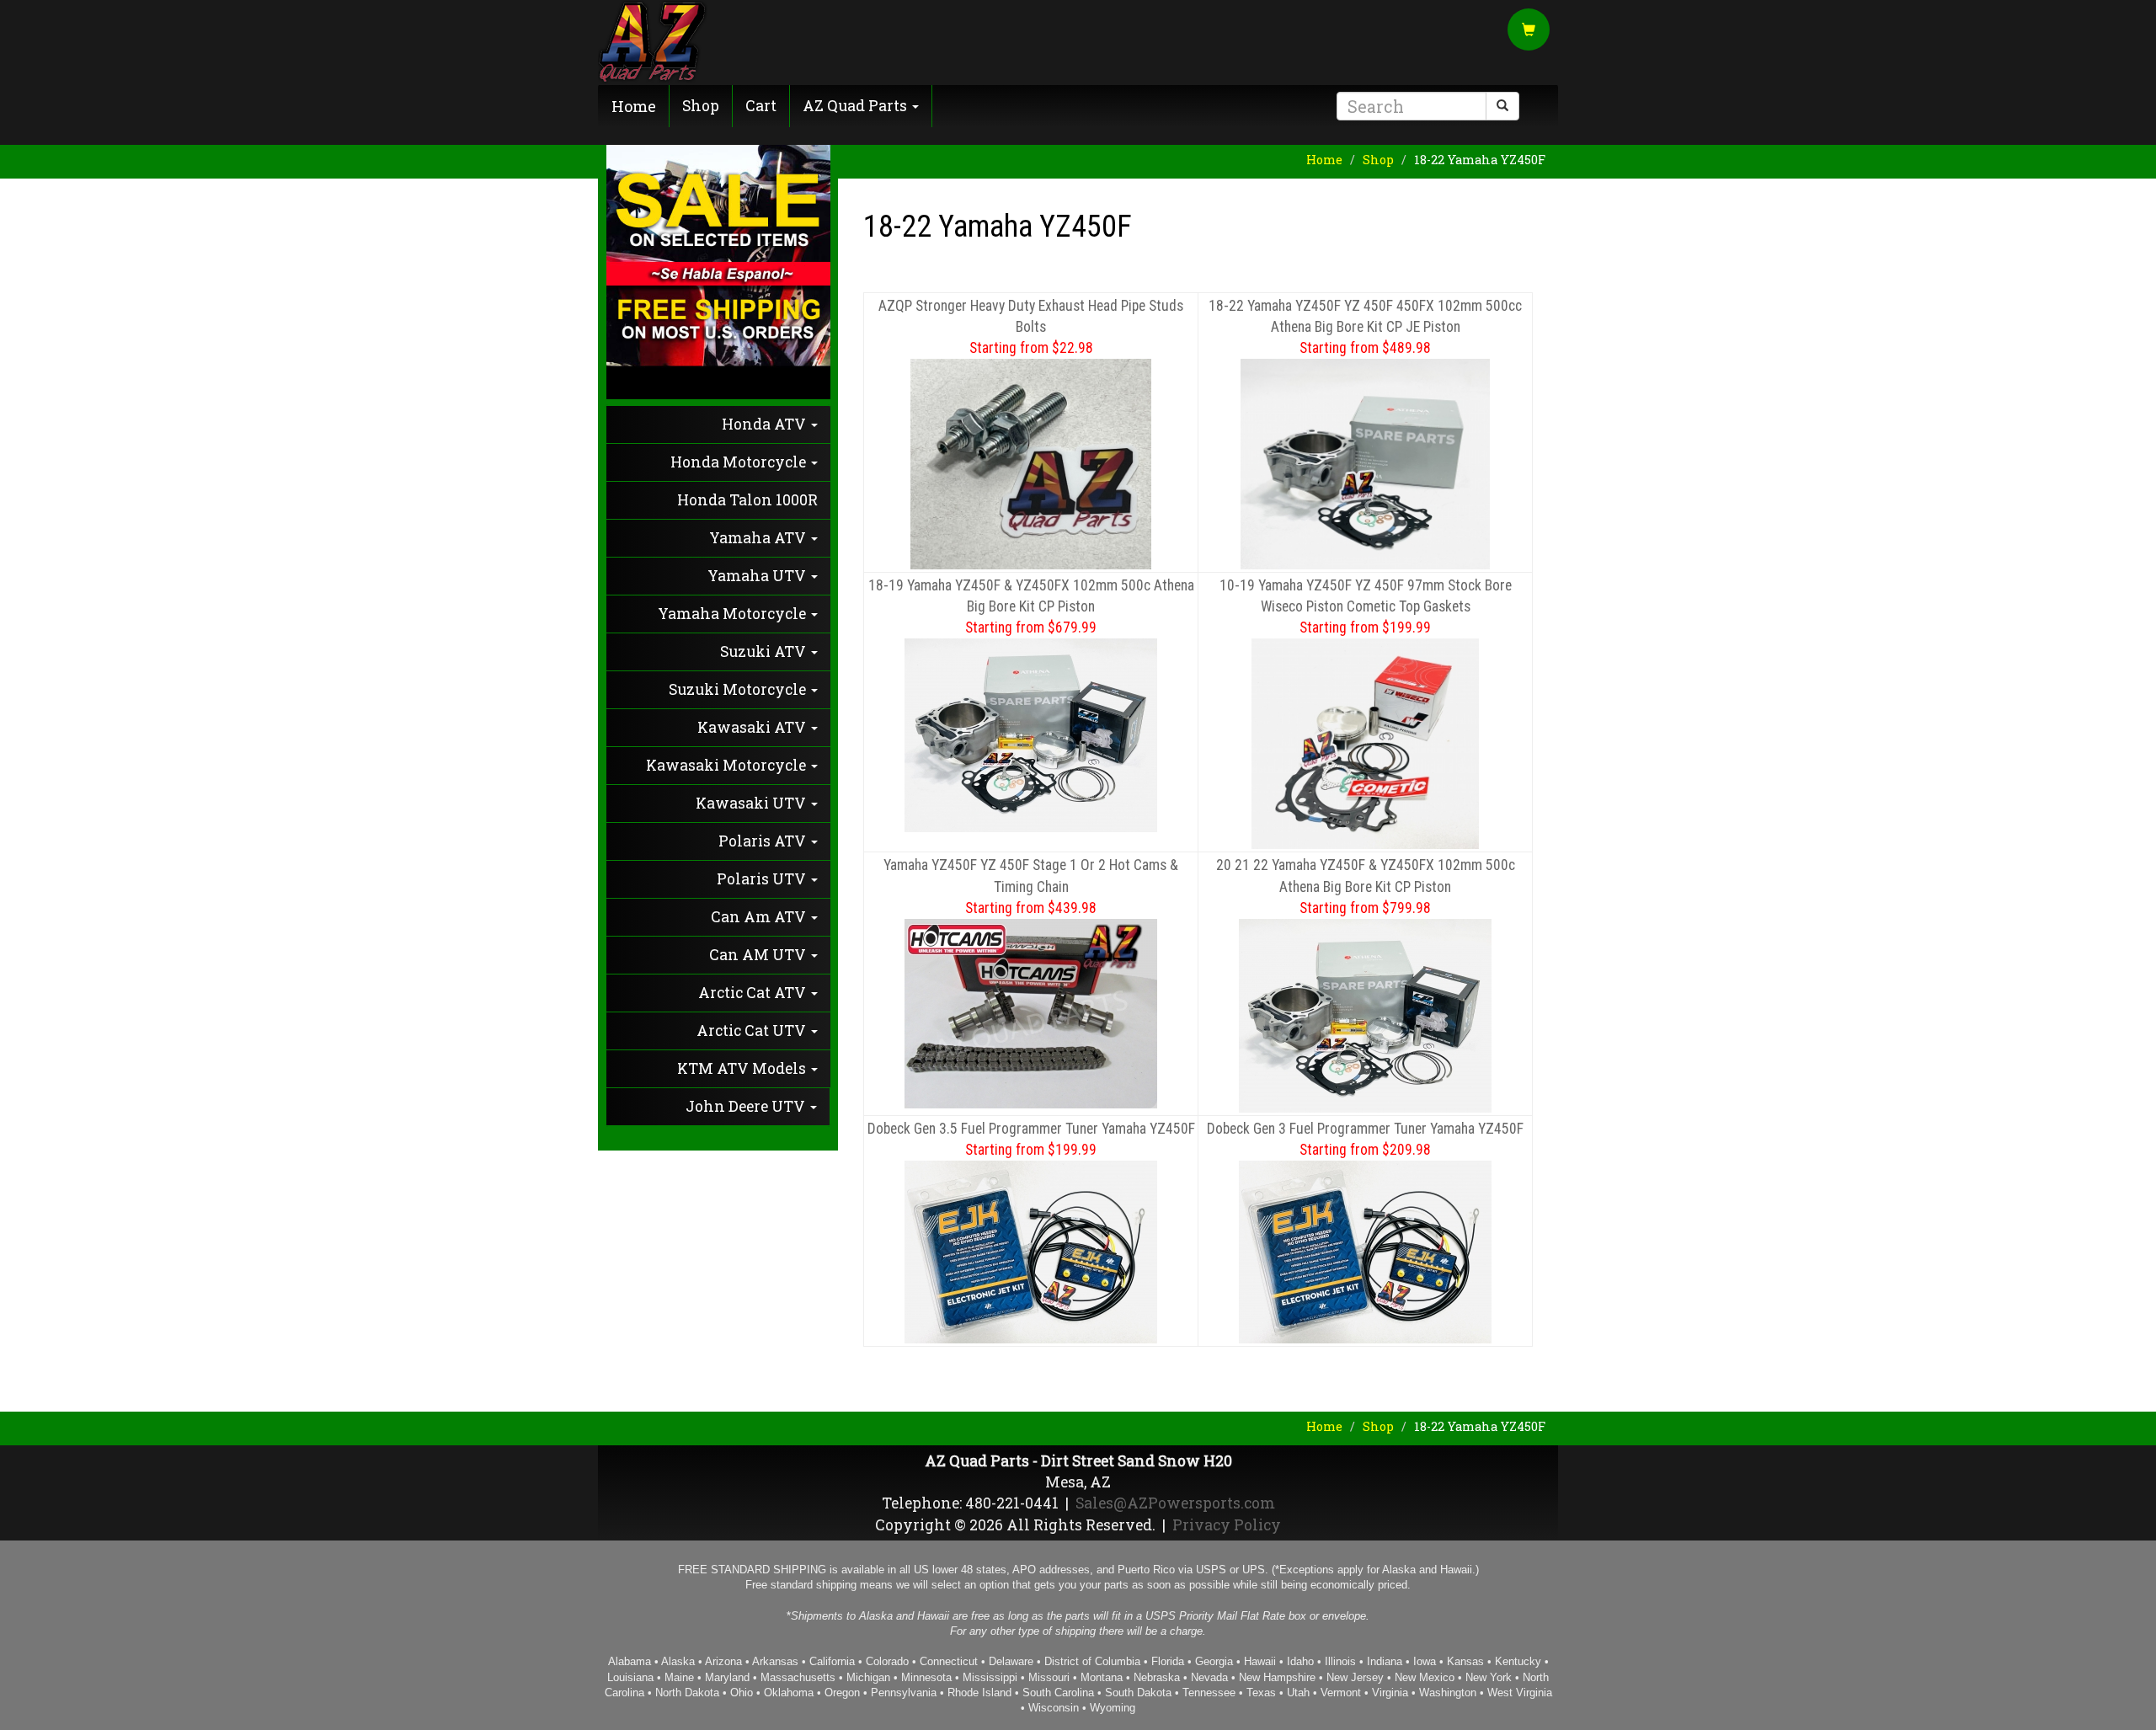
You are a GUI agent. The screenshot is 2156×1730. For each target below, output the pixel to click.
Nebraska (1157, 1677)
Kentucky (1518, 1661)
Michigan (868, 1677)
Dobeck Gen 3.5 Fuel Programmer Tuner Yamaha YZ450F (1031, 1129)
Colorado (887, 1661)
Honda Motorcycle (740, 462)
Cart (761, 106)
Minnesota (926, 1677)
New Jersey (1355, 1677)
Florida (1168, 1661)
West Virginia (1520, 1693)
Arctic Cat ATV (754, 993)
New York (1489, 1677)
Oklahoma (789, 1693)
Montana (1102, 1677)
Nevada (1209, 1677)
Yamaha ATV (759, 538)
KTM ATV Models (743, 1068)
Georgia (1214, 1661)
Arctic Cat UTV (753, 1031)
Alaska (678, 1661)
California (832, 1661)
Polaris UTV (763, 879)
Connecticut (949, 1661)
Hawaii (1260, 1661)
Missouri (1049, 1677)
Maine (679, 1677)
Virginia (1390, 1693)
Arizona (723, 1661)
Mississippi (990, 1677)
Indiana (1385, 1661)
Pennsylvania (904, 1693)
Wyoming (1113, 1708)
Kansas (1465, 1661)
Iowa (1425, 1661)
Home (634, 106)
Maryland (727, 1677)
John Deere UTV (747, 1106)
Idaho (1300, 1661)
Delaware (1011, 1661)
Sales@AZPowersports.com (1175, 1503)
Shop (701, 106)
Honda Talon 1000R (747, 500)
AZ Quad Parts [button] (857, 106)
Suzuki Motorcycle (739, 689)
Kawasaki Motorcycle (728, 765)
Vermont (1341, 1693)
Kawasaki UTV (752, 803)
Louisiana (630, 1677)
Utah (1298, 1693)
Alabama (630, 1661)
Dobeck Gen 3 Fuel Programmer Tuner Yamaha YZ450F (1365, 1129)
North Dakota (687, 1693)
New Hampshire (1277, 1677)
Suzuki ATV (765, 651)
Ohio (742, 1693)
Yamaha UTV (758, 576)
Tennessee (1209, 1693)
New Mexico (1425, 1677)
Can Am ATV (760, 917)
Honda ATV (766, 424)
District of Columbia (1092, 1661)
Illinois (1340, 1661)
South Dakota (1138, 1693)
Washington (1448, 1693)
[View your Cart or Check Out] (1529, 31)
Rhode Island (979, 1693)
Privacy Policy (1227, 1525)
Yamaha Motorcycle (734, 614)
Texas (1261, 1693)
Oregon (842, 1693)
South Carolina (1058, 1693)
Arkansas (775, 1661)
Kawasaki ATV (753, 727)
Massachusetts (798, 1677)
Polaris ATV (764, 841)
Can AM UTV (759, 955)
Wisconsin (1054, 1708)
